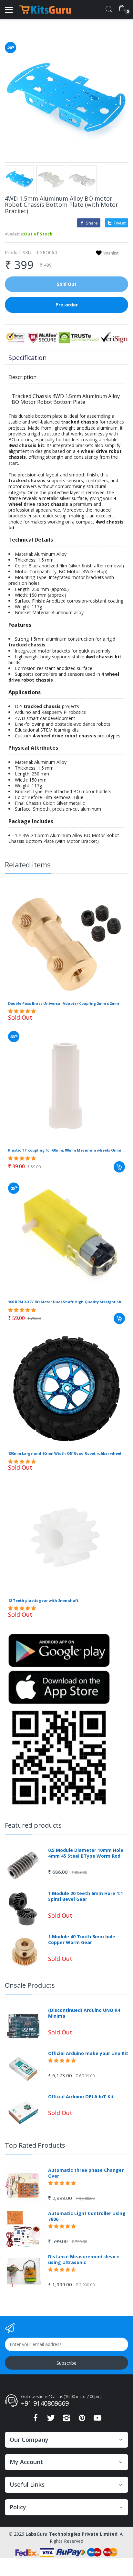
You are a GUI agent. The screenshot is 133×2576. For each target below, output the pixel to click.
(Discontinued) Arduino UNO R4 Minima (84, 2013)
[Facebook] (36, 2420)
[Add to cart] (119, 1167)
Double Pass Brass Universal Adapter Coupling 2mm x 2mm (63, 1003)
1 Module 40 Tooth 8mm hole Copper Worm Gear (82, 1940)
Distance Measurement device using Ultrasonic (84, 2260)
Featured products (33, 1825)
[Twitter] (51, 2420)
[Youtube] (97, 2420)
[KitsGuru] (45, 10)
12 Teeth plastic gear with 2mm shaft (43, 1600)
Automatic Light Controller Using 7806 (87, 2216)
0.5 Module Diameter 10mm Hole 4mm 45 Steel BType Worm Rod (86, 1853)
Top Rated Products (35, 2145)
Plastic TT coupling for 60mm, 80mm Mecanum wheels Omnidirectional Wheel (66, 1150)
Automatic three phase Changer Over (86, 2173)
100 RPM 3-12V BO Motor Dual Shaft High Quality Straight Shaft (66, 1302)
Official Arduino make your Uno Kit (88, 2053)
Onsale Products (30, 1985)
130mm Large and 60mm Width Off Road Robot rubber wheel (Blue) (66, 1453)
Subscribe (66, 2363)
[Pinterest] (82, 2420)
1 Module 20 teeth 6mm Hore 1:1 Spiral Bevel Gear (86, 1896)
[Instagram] (66, 2420)
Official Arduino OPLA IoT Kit (81, 2097)
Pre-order (67, 305)
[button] (23, 1011)
